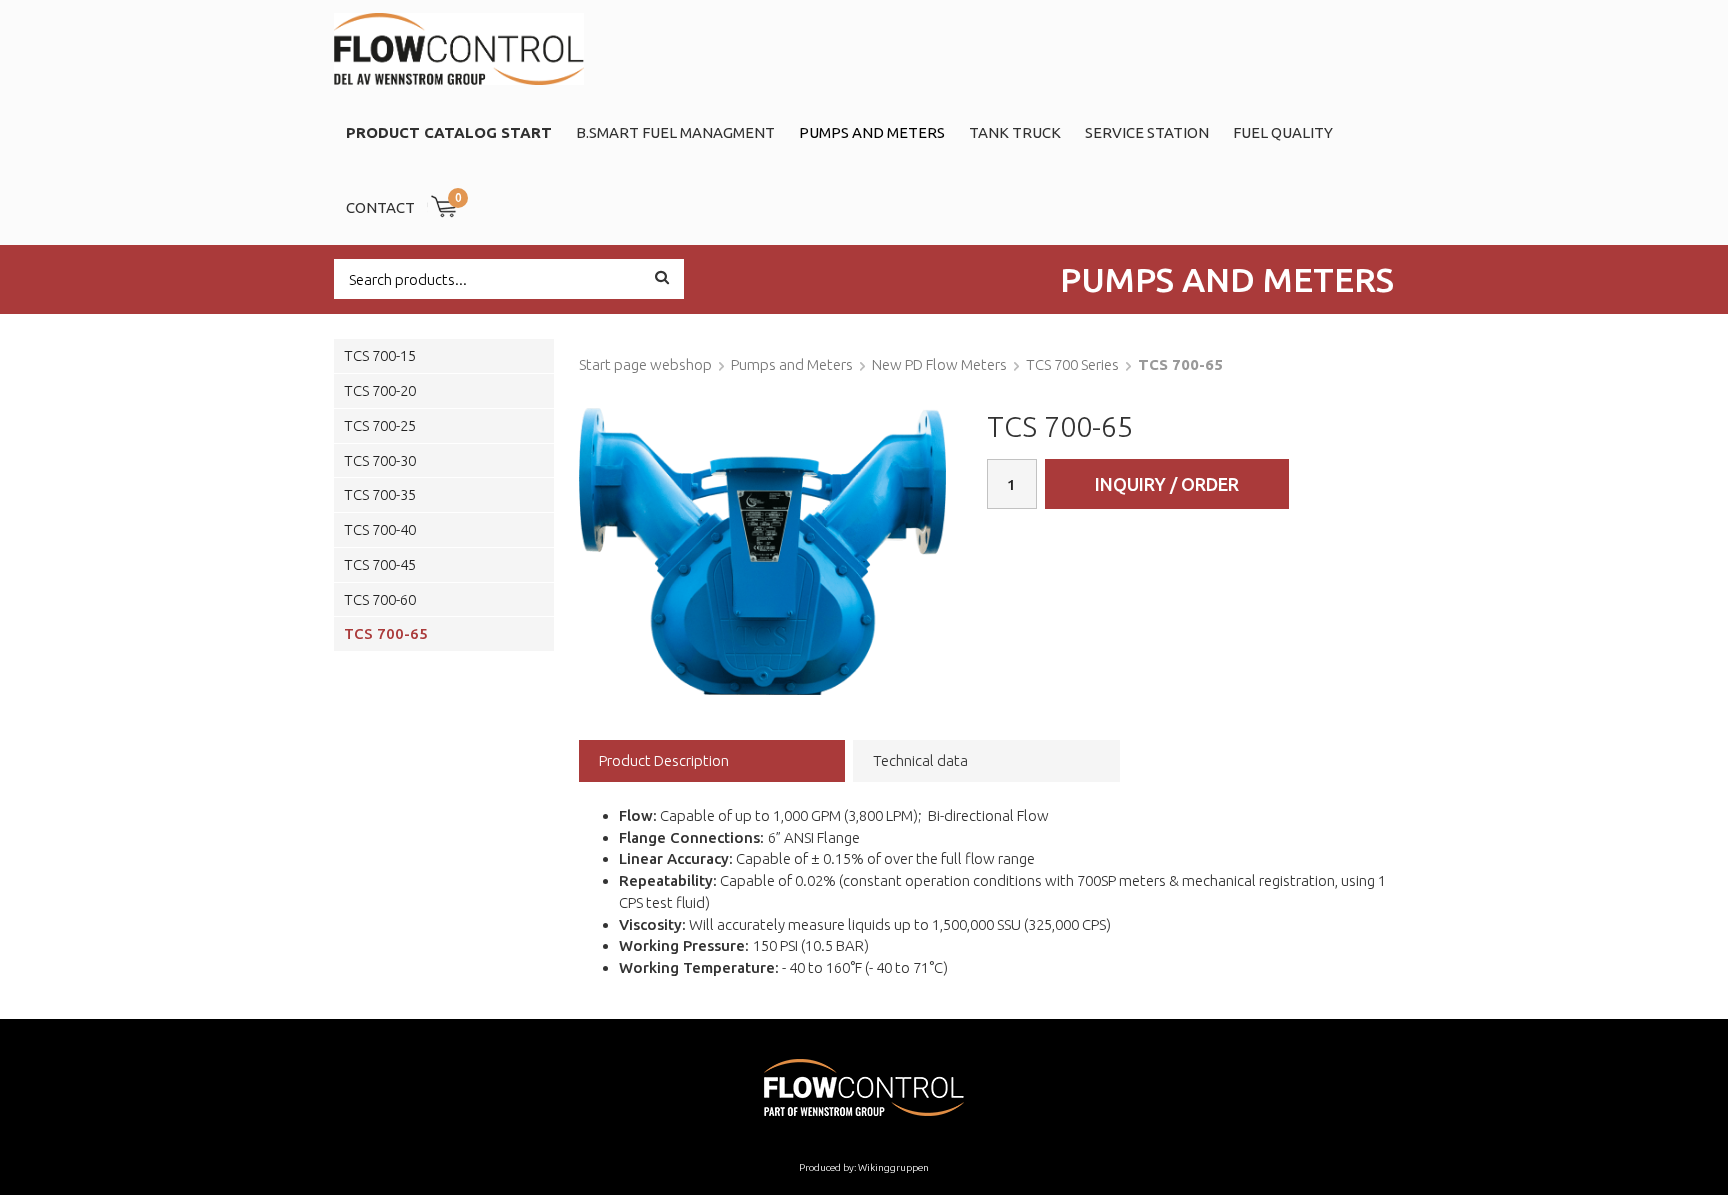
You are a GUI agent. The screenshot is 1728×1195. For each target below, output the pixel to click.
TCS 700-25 (380, 425)
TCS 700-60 (380, 599)
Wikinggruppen (893, 1167)
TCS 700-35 (380, 494)
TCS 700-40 (380, 529)
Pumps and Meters (872, 132)
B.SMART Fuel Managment (675, 132)
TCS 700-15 (380, 355)
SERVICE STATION (1147, 132)
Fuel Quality (1283, 132)
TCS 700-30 (380, 460)
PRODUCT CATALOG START (449, 132)
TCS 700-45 (380, 564)
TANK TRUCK (1015, 132)
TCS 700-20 (380, 390)
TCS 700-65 (386, 633)
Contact (380, 207)
